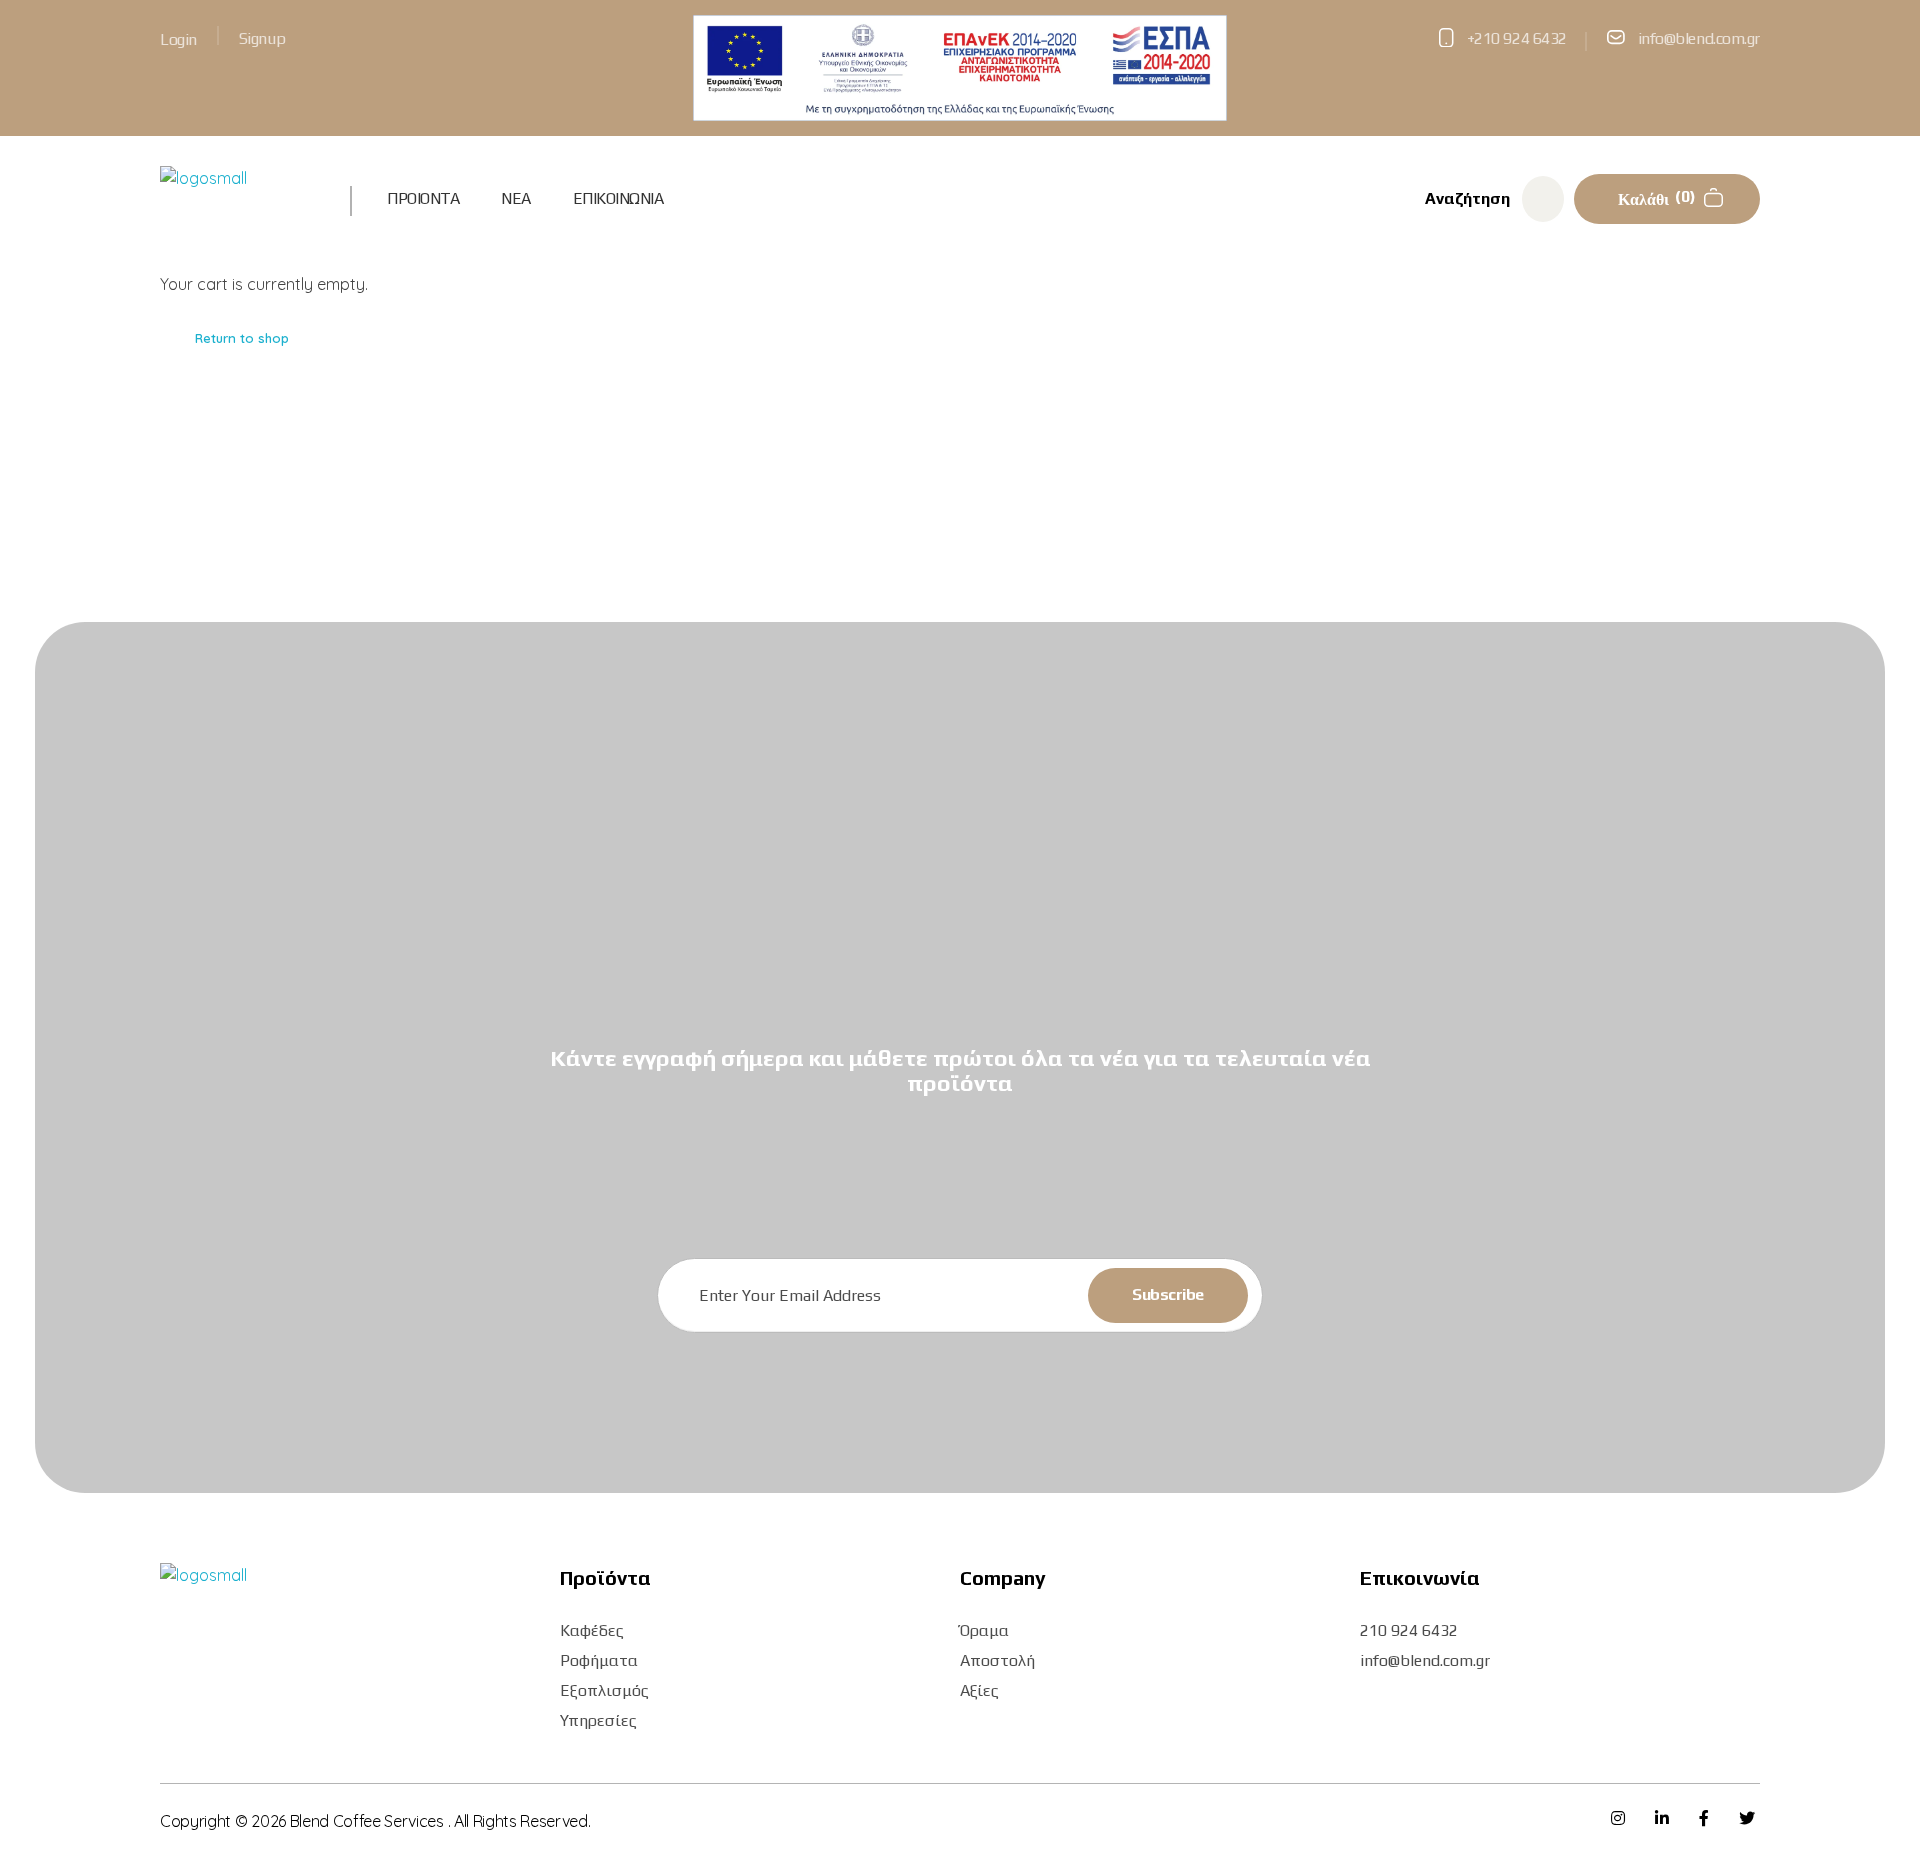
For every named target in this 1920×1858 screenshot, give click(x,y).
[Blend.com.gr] (233, 195)
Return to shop (242, 338)
